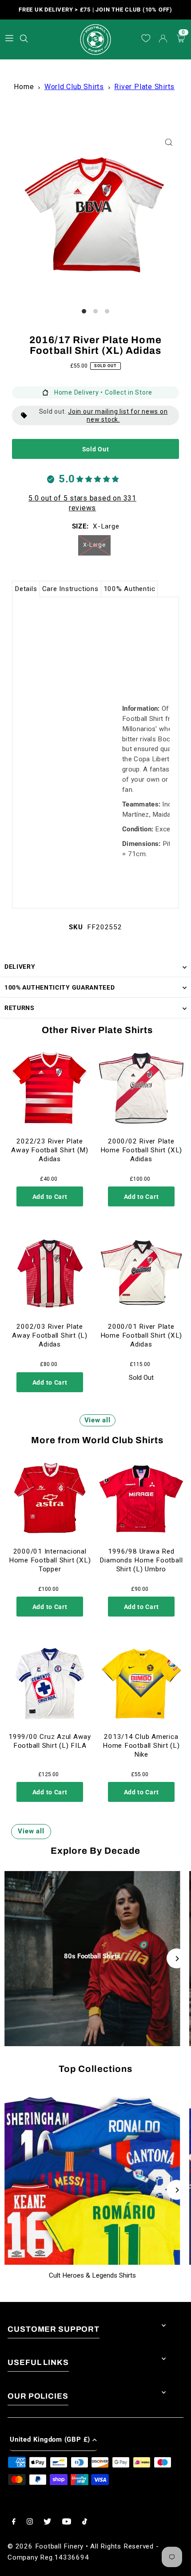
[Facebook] (14, 2522)
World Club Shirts (74, 87)
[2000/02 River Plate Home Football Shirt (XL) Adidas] (141, 1088)
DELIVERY (20, 967)
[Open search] (25, 37)
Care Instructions (70, 589)
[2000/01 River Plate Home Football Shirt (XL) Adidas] (141, 1273)
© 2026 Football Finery (46, 2546)
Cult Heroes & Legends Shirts (92, 2275)
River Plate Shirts (144, 87)
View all (97, 1420)
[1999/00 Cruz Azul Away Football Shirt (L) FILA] (50, 1683)
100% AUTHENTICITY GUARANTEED (60, 987)
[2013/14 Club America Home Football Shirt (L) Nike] (141, 1683)
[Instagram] (30, 2522)
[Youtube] (67, 2522)
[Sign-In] (163, 39)
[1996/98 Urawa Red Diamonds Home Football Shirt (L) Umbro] (141, 1498)
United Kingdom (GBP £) (50, 2439)
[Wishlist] (146, 39)
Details (26, 589)
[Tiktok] (85, 2522)
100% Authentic (129, 589)
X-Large (94, 545)
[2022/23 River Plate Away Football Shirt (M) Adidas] (50, 1088)
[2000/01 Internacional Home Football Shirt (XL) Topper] (50, 1498)
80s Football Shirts (92, 1956)
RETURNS (20, 1008)
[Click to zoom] (169, 143)
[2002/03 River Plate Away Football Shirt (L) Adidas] (50, 1273)
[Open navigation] (9, 38)
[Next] (177, 1959)
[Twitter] (47, 2522)
